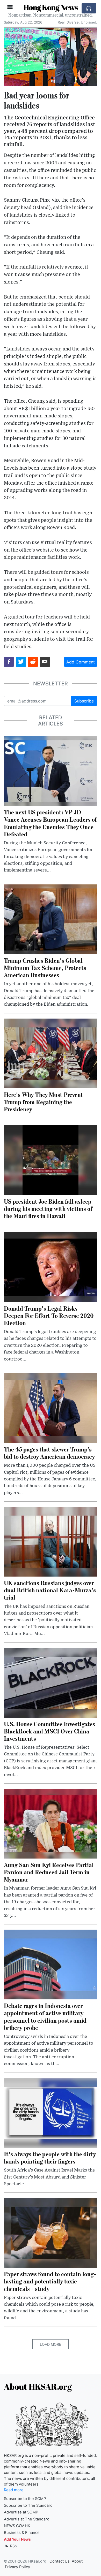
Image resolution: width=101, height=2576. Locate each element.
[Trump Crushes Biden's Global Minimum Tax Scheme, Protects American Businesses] (51, 919)
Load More (51, 2344)
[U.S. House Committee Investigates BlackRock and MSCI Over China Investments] (51, 1682)
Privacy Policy (17, 2567)
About (77, 2561)
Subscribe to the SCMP (25, 2499)
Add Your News (17, 2539)
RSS (13, 2546)
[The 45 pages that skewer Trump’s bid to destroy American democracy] (51, 1408)
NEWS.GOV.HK (17, 2526)
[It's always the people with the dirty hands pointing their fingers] (51, 2112)
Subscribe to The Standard (28, 2505)
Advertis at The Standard (27, 2519)
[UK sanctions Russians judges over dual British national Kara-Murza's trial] (51, 1541)
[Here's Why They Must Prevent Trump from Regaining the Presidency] (51, 1053)
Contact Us (60, 2561)
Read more (14, 2490)
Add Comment (81, 662)
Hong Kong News (51, 7)
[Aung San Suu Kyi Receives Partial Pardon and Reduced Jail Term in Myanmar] (51, 1823)
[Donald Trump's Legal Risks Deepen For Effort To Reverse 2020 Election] (51, 1267)
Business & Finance (22, 2533)
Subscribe (84, 701)
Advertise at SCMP (21, 2512)
